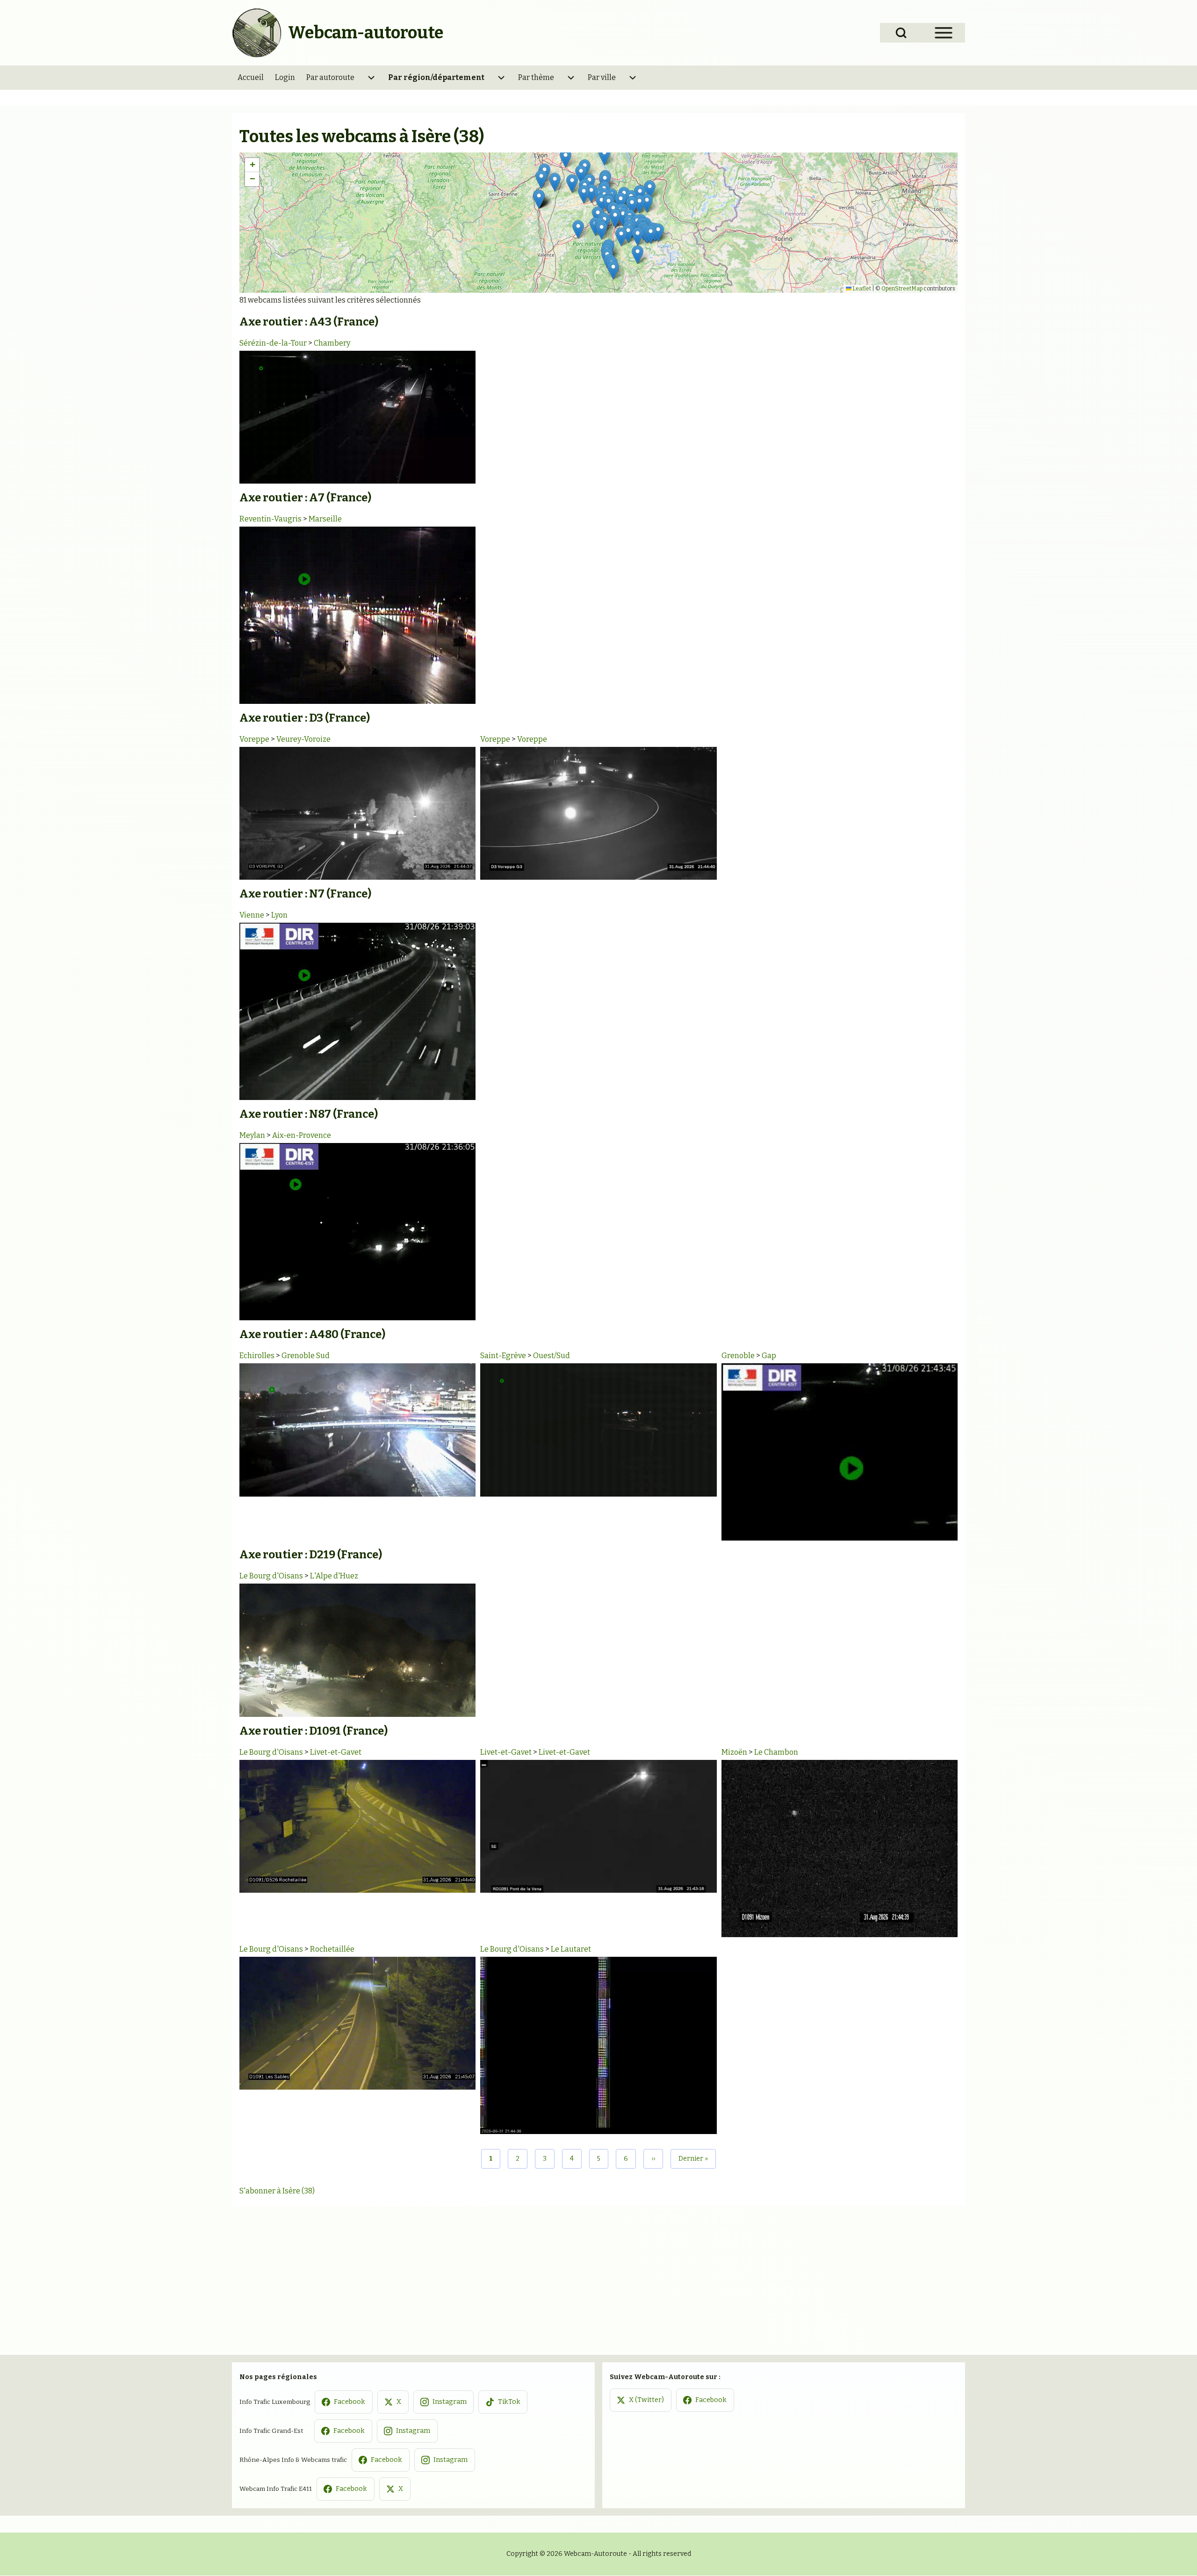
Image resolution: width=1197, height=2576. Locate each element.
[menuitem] (251, 78)
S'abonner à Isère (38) (277, 2191)
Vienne (252, 915)
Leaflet (861, 289)
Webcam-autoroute (366, 33)
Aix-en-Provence (302, 1135)
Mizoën (734, 1752)
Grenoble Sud (306, 1356)
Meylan (252, 1135)
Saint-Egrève (503, 1356)
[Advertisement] (598, 2276)
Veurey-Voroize (303, 739)
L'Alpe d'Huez (334, 1576)
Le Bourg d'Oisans (271, 1576)
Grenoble (738, 1356)
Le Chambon (776, 1752)
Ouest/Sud (552, 1356)
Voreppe (254, 739)
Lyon (279, 915)
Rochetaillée (332, 1949)
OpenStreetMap (902, 289)
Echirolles (257, 1356)
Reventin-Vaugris (270, 519)
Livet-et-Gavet (336, 1752)
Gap (769, 1356)
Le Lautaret (571, 1949)
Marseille (325, 519)
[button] (647, 203)
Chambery (332, 343)
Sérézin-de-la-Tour (273, 343)
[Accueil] (257, 33)
